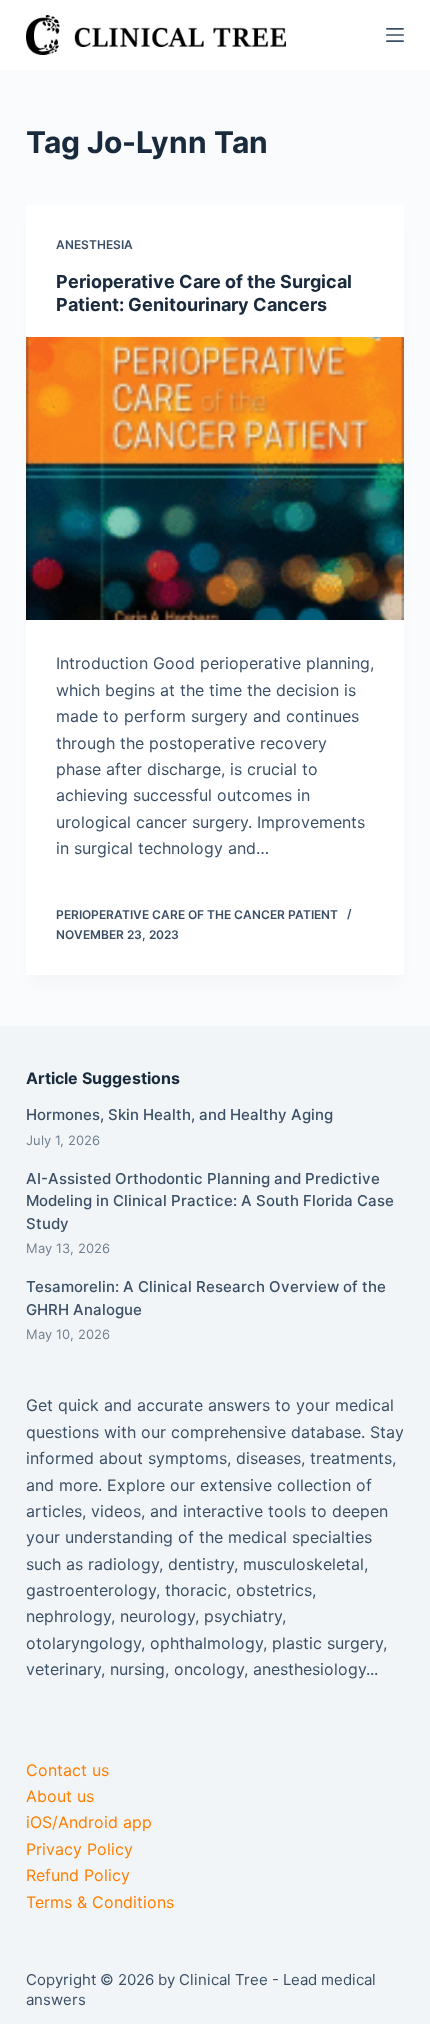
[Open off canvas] (395, 35)
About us (60, 1796)
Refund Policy (78, 1875)
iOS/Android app (89, 1822)
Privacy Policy (79, 1849)
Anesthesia (94, 244)
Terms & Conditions (100, 1902)
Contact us (67, 1770)
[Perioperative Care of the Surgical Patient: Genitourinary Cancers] (215, 479)
